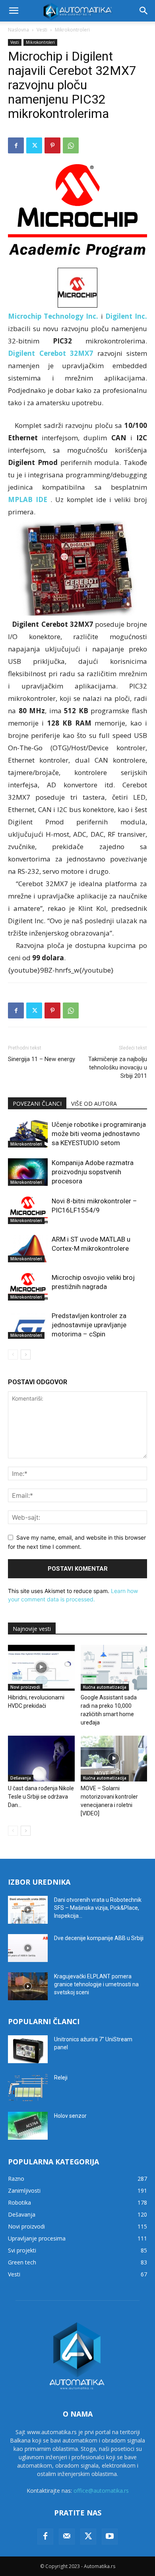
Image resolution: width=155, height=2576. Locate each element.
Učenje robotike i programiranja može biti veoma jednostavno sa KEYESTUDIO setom (99, 1134)
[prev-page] (13, 1355)
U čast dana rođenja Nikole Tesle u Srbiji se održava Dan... (41, 1797)
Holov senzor (70, 2116)
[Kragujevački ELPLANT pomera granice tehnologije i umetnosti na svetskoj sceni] (28, 1986)
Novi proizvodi (25, 1687)
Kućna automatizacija (105, 1687)
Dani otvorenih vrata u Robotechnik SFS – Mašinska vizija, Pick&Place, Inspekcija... (98, 1908)
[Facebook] (16, 145)
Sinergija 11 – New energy (42, 1059)
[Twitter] (34, 145)
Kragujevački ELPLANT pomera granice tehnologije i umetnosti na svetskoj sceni (96, 1984)
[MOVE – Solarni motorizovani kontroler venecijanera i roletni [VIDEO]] (114, 1759)
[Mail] (67, 2537)
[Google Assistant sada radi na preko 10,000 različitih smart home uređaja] (114, 1668)
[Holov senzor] (28, 2126)
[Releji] (28, 2087)
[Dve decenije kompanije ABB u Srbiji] (28, 1948)
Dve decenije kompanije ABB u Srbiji (99, 1938)
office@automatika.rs (101, 2491)
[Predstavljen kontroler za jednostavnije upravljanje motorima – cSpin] (28, 1325)
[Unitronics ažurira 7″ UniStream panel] (28, 2049)
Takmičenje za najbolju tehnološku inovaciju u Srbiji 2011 (118, 1067)
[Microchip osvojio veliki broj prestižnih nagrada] (28, 1287)
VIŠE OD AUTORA (94, 1104)
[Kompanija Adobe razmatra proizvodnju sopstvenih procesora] (28, 1172)
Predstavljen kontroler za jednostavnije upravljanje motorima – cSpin (89, 1325)
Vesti (42, 30)
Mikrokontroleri (72, 30)
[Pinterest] (52, 145)
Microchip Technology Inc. (53, 316)
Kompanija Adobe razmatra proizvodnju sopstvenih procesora (93, 1172)
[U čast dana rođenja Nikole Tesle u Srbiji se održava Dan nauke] (41, 1759)
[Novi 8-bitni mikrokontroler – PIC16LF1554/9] (28, 1210)
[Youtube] (110, 2537)
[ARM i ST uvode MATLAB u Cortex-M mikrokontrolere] (28, 1249)
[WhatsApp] (71, 145)
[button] (14, 11)
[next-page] (26, 1355)
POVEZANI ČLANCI (37, 1104)
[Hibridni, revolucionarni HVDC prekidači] (41, 1668)
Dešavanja (21, 1778)
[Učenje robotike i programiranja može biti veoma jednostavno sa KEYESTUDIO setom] (28, 1134)
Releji (61, 2078)
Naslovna (18, 30)
